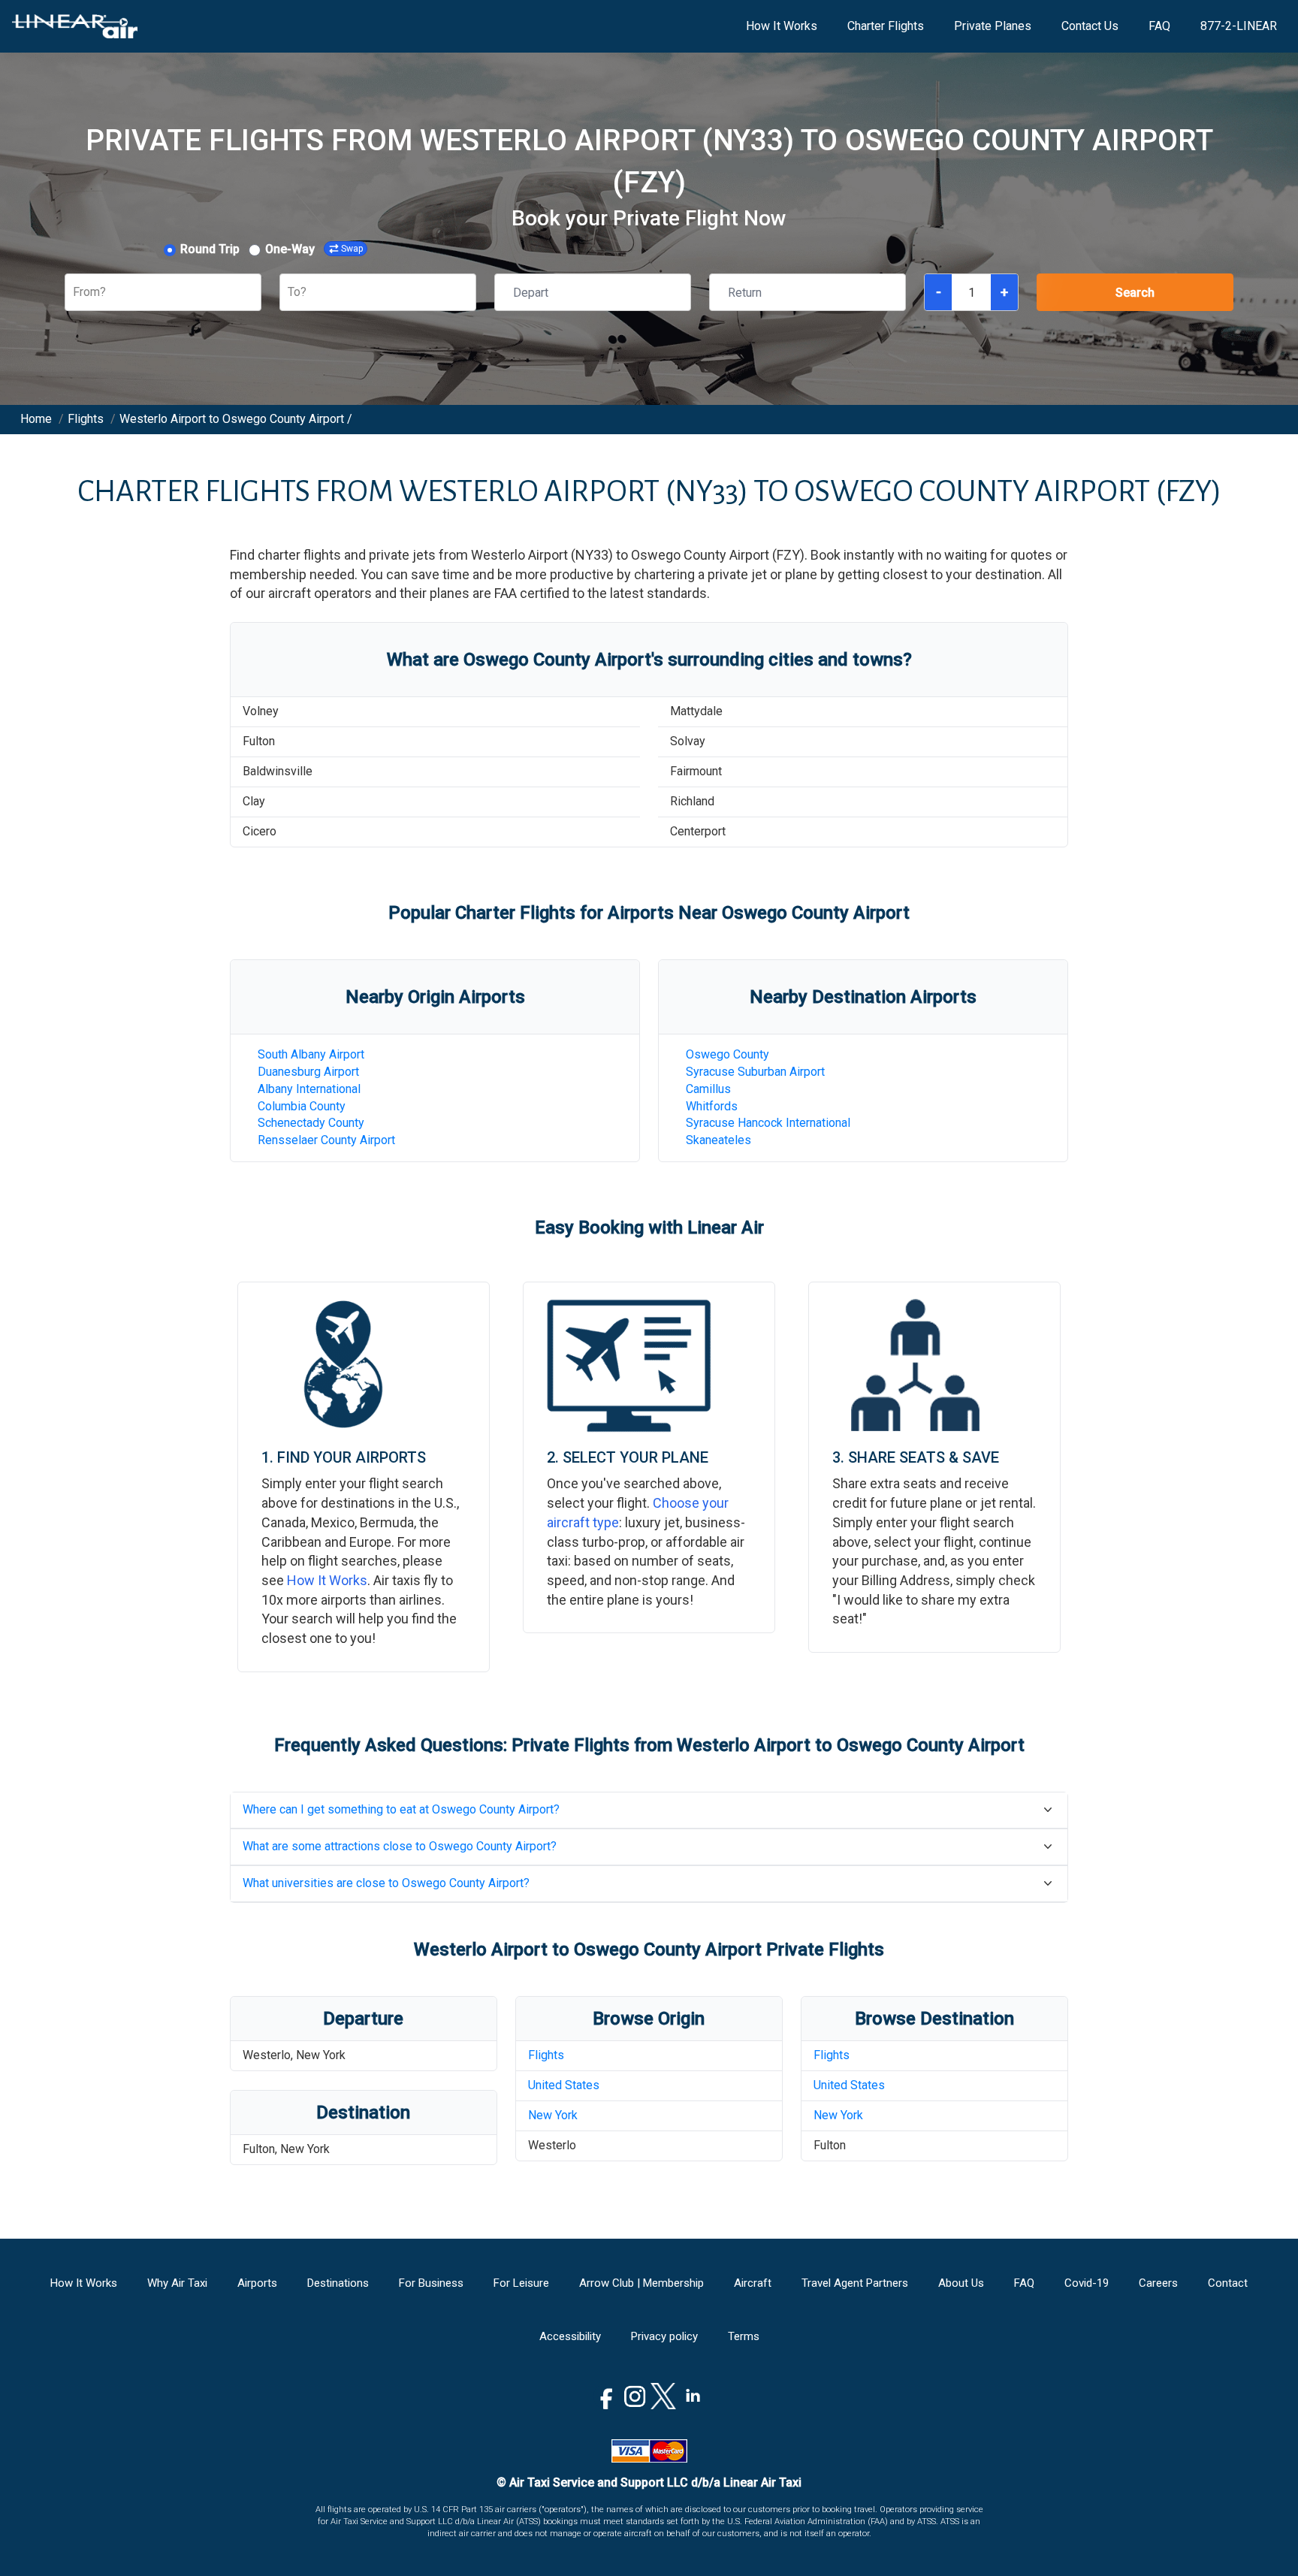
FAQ (1159, 26)
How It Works (782, 26)
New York (553, 2115)
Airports (257, 2283)
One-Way (290, 249)
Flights (546, 2055)
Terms (744, 2336)
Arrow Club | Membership (641, 2283)
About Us (961, 2283)
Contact (1228, 2283)
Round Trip (210, 249)
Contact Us (1090, 26)
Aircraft (753, 2283)
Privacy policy (664, 2336)
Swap (352, 249)
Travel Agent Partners (855, 2283)
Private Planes (993, 26)
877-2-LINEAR (1239, 26)
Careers (1158, 2283)
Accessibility (570, 2336)
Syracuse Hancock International (768, 1123)
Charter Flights (886, 26)
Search (1135, 293)
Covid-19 (1087, 2283)
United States (564, 2085)
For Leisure (521, 2283)
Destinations (338, 2283)
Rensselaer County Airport (326, 1140)
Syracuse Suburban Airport (755, 1072)
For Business (431, 2283)
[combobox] (74, 293)
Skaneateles (718, 1140)
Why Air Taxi (177, 2283)
